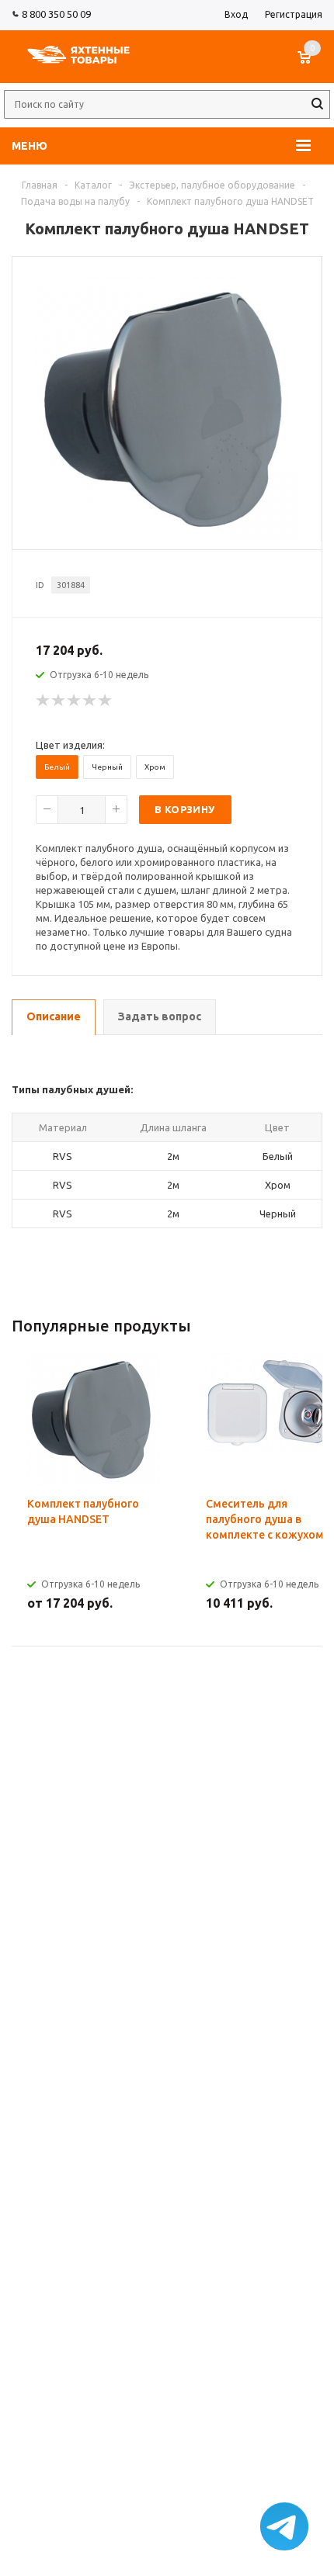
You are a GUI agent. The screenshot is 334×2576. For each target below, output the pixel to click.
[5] (106, 701)
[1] (43, 701)
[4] (90, 701)
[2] (59, 701)
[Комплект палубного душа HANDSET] (167, 536)
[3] (75, 701)
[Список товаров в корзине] (312, 65)
